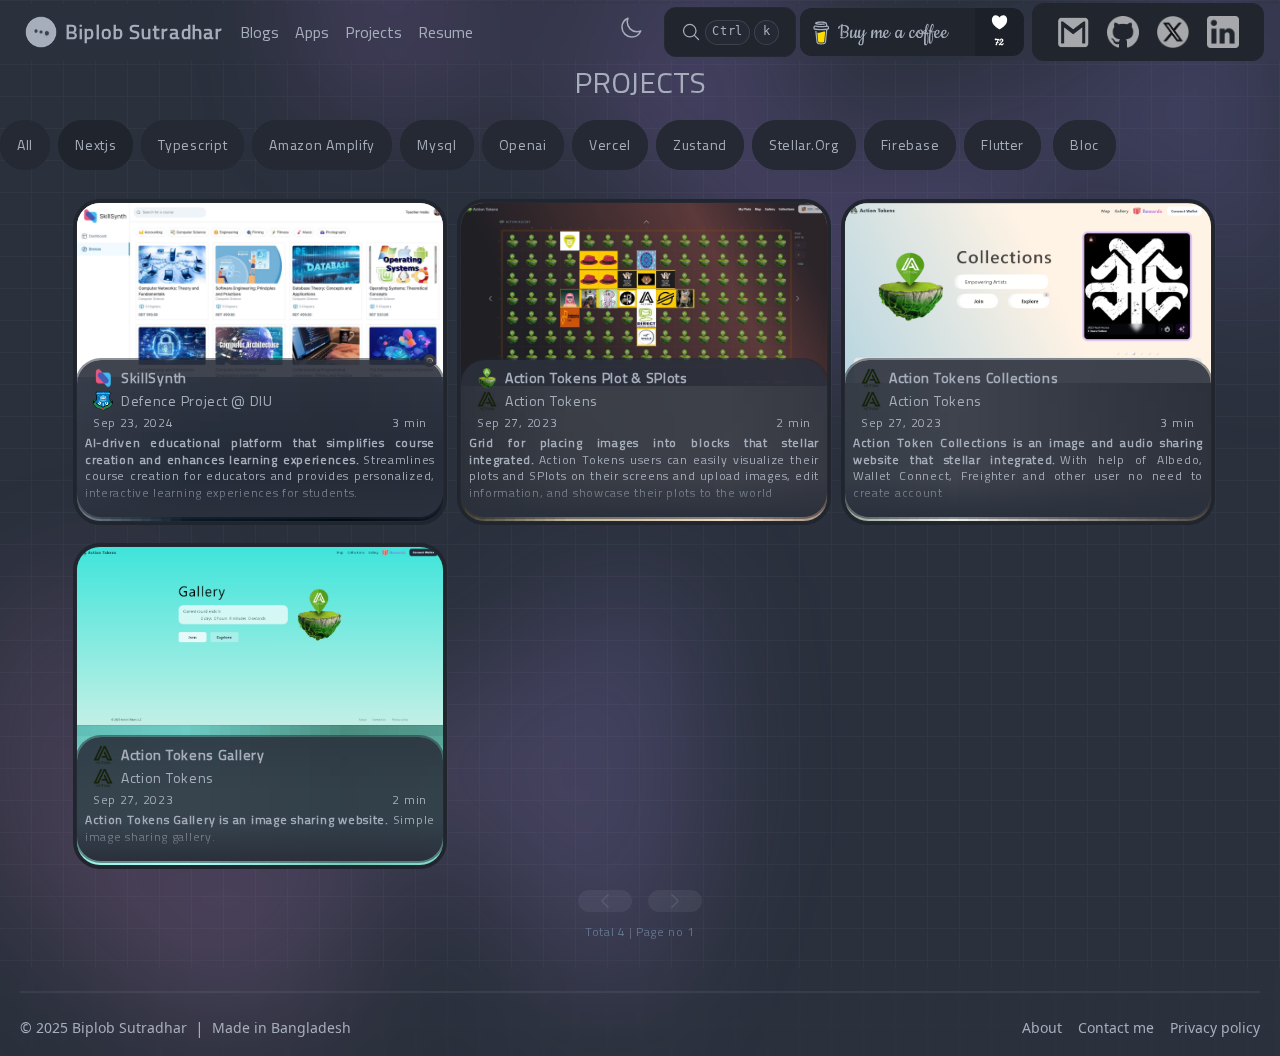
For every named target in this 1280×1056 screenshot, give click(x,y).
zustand (700, 144)
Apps (312, 32)
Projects (373, 32)
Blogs (259, 32)
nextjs (95, 144)
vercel (610, 144)
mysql (437, 144)
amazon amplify (322, 144)
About (1042, 1027)
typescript (192, 144)
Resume (445, 32)
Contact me (1116, 1027)
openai (523, 144)
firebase (910, 144)
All (25, 144)
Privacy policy (1215, 1027)
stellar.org (804, 144)
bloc (1084, 144)
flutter (1002, 144)
